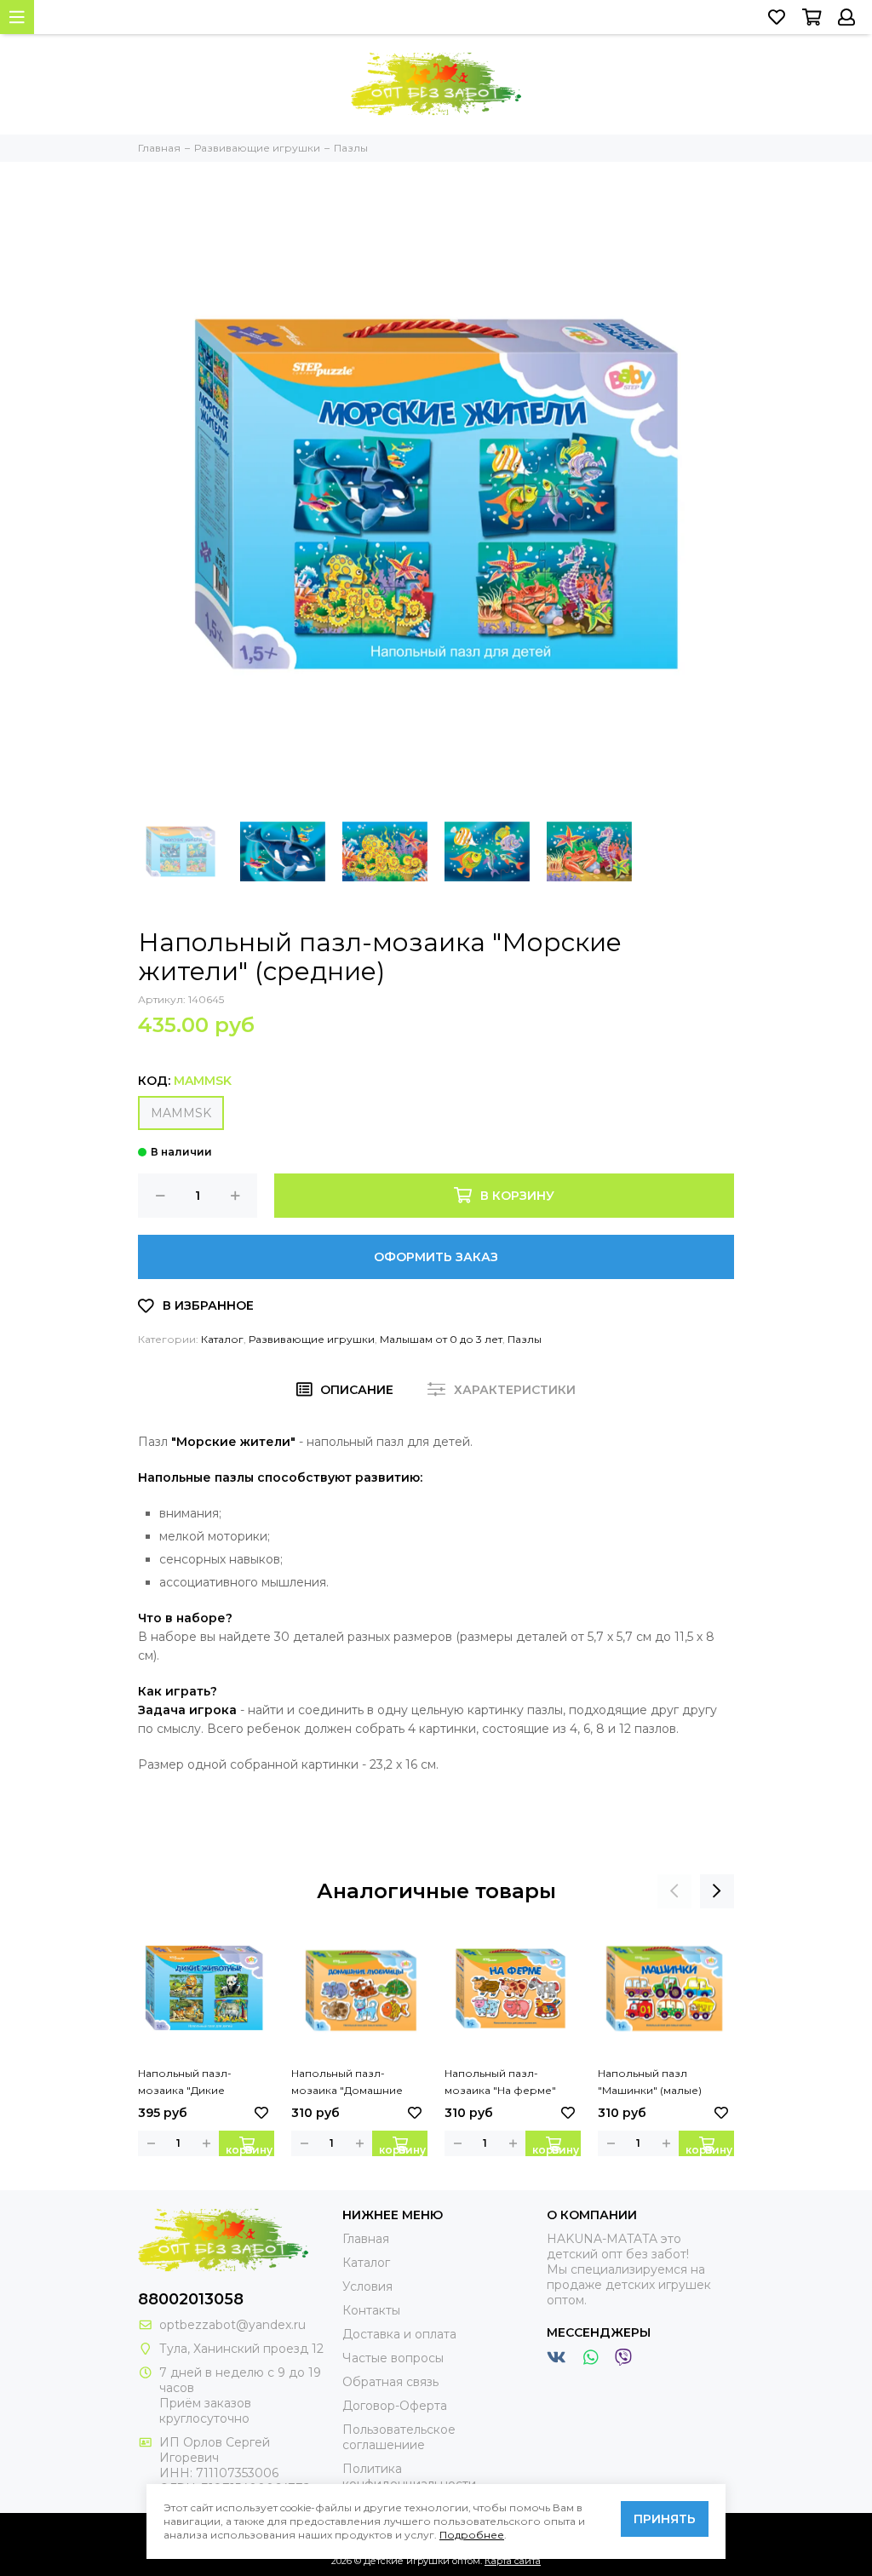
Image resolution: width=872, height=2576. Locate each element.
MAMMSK (181, 1113)
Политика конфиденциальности (409, 2476)
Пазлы (525, 1339)
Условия (367, 2286)
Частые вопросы (393, 2358)
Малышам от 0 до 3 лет (441, 1339)
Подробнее (472, 2535)
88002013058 (191, 2299)
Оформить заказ (436, 1257)
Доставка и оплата (399, 2334)
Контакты (371, 2310)
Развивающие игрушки (312, 1339)
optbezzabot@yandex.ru (232, 2325)
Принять (665, 2519)
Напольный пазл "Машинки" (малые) (650, 2082)
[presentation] (674, 1891)
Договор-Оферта (395, 2406)
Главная (366, 2239)
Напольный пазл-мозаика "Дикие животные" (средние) (195, 2083)
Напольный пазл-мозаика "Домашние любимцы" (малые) (347, 2083)
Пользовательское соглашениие (399, 2437)
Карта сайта (513, 2561)
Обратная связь (390, 2382)
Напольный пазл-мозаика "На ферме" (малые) (500, 2083)
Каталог (222, 1339)
